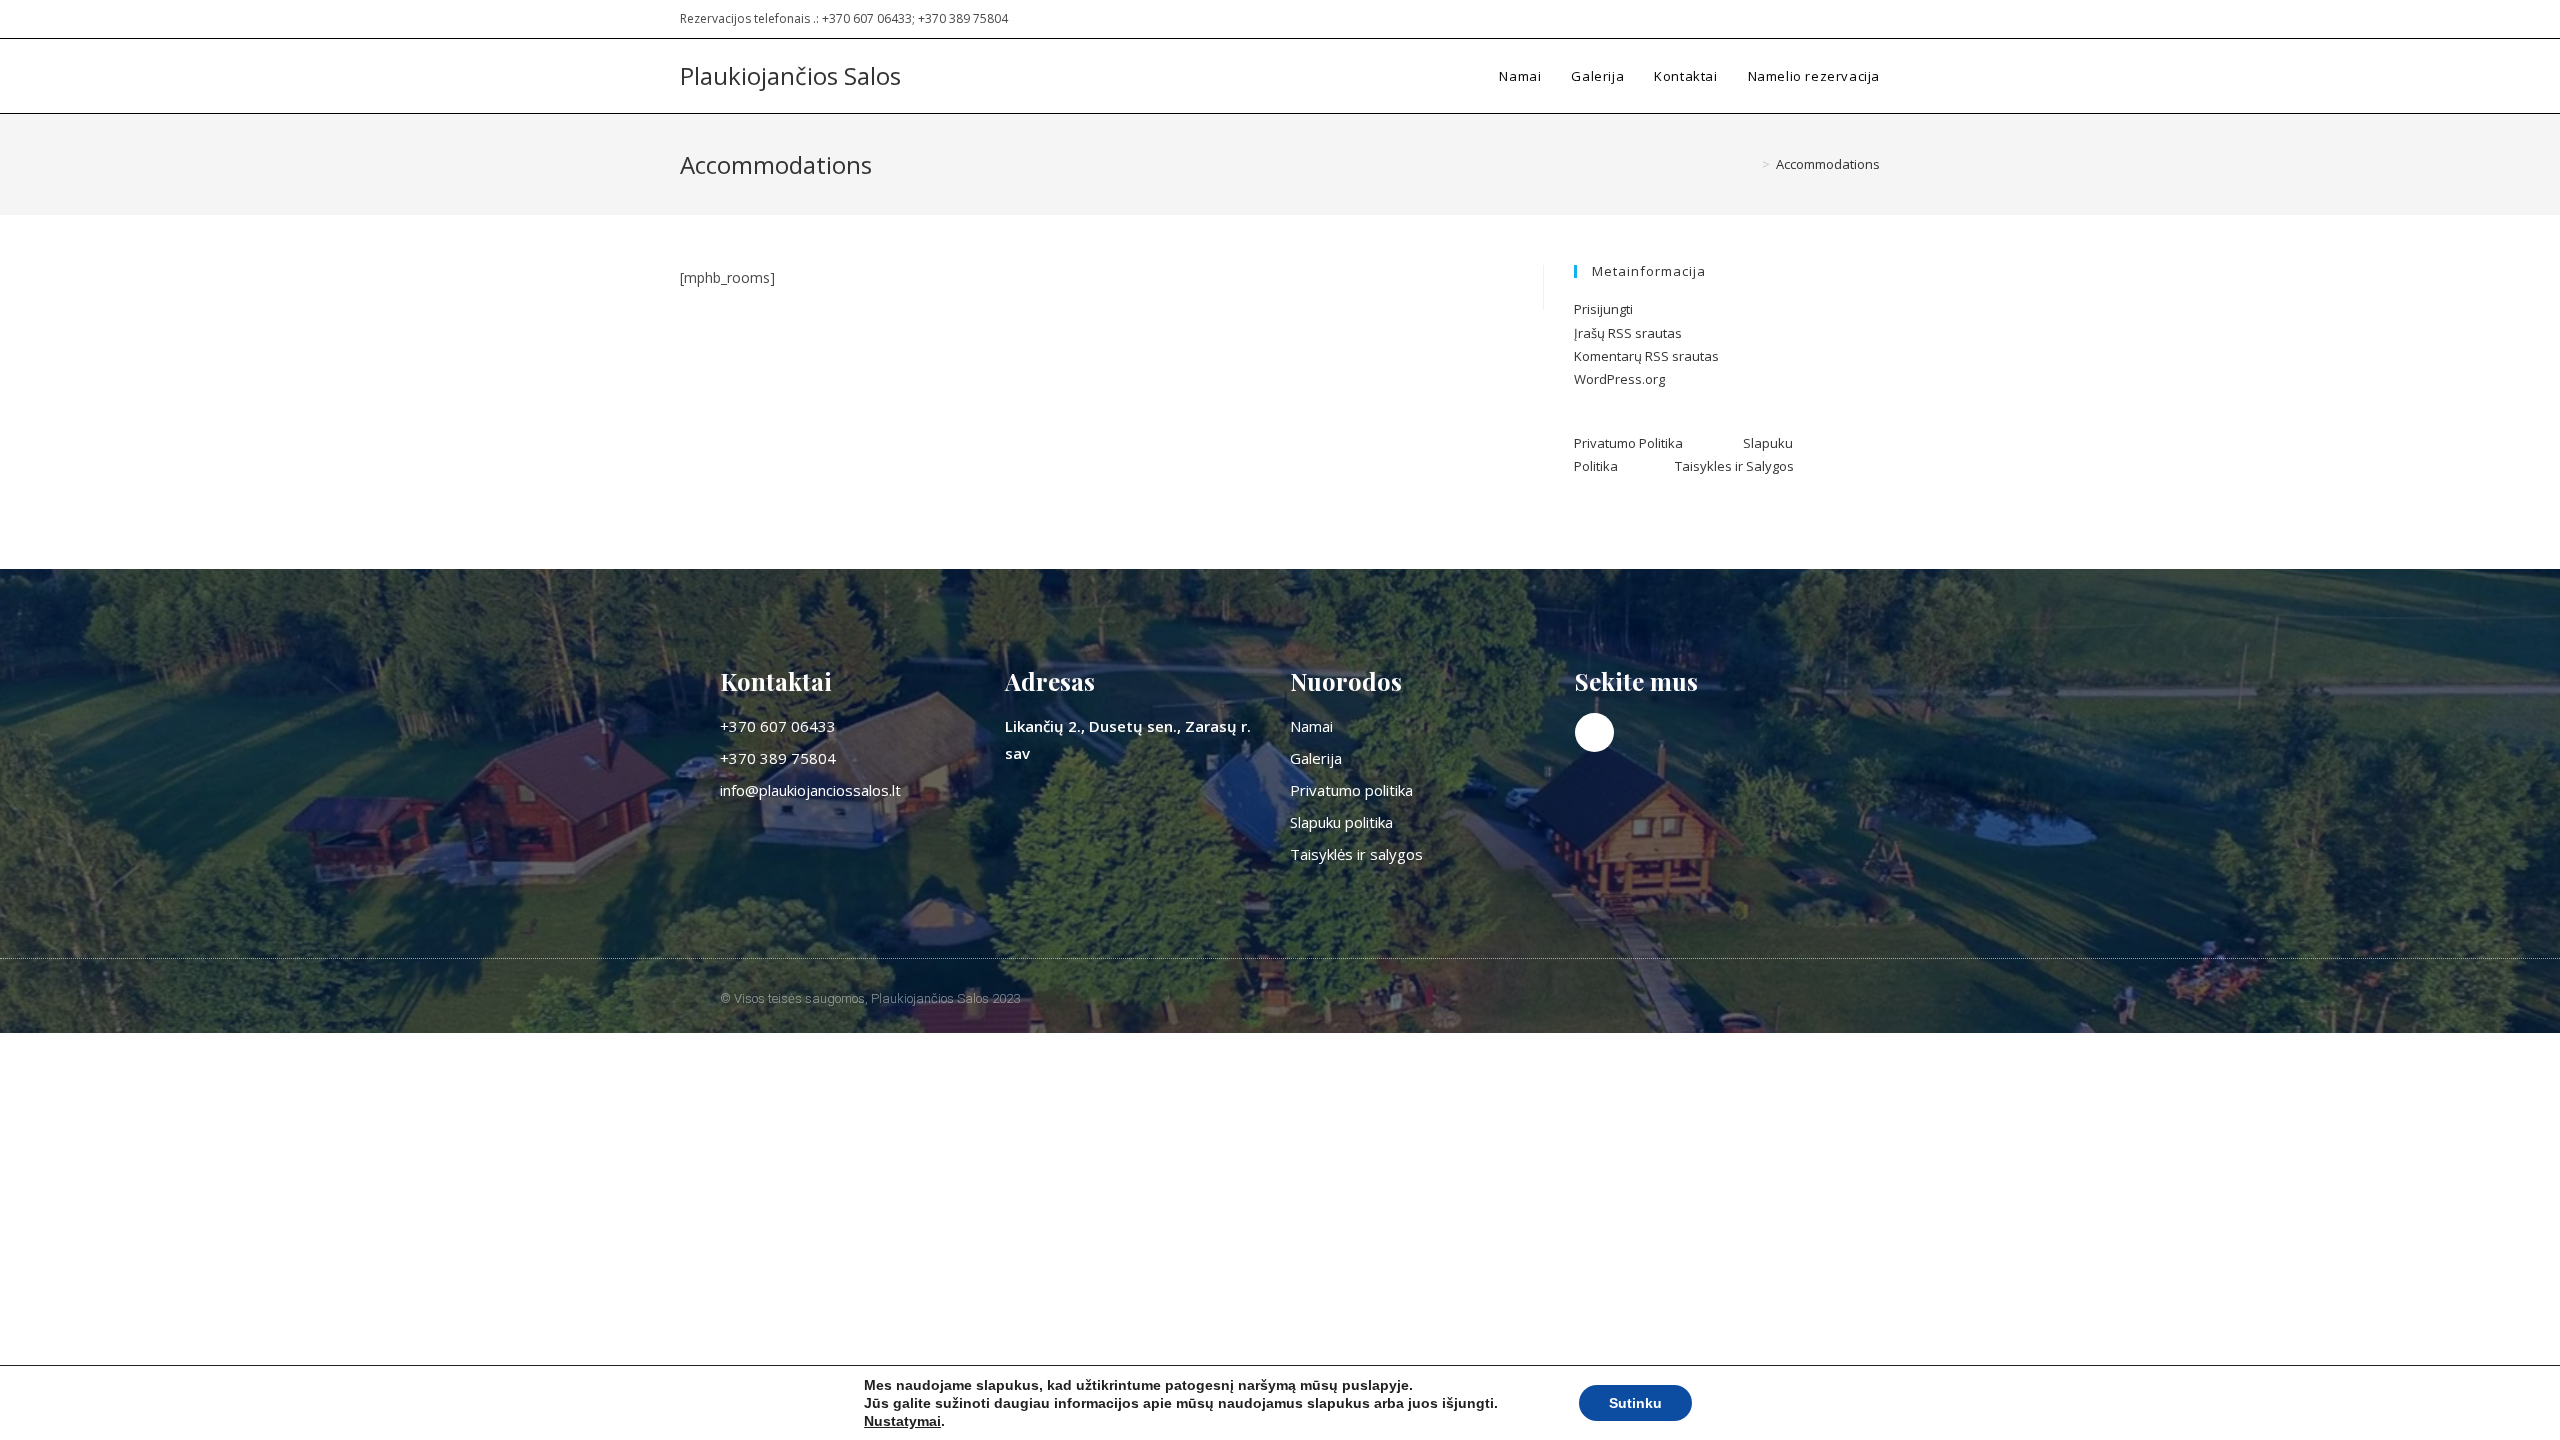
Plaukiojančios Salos (790, 75)
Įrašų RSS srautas (1628, 333)
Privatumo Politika (1658, 443)
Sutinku (1635, 1403)
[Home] (1751, 164)
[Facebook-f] (1594, 732)
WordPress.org (1619, 379)
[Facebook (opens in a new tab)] (1871, 19)
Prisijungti (1603, 309)
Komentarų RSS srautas (1646, 356)
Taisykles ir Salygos (1734, 466)
